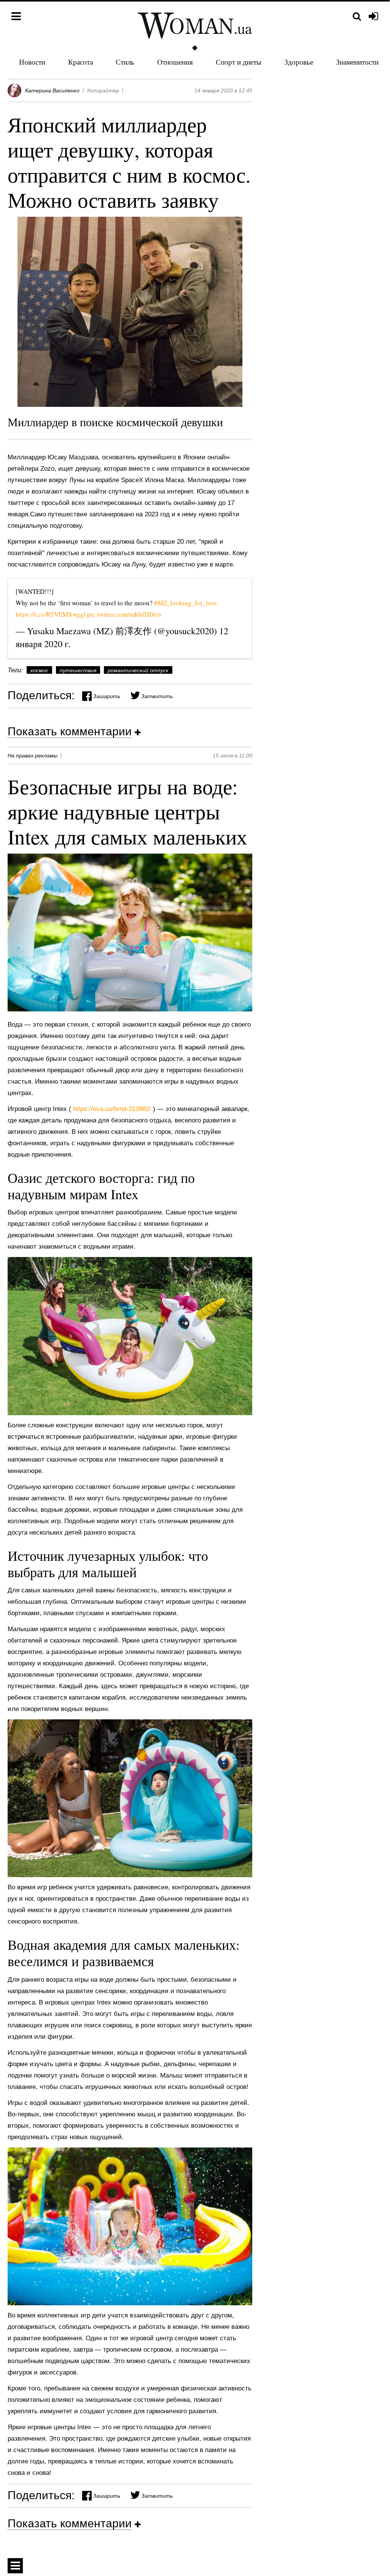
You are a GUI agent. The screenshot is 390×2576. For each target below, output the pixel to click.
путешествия (78, 670)
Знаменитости (357, 62)
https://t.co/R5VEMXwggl (51, 614)
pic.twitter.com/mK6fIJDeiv (125, 614)
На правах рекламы (33, 755)
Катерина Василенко (52, 90)
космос (39, 670)
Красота (80, 62)
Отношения (175, 62)
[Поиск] (357, 17)
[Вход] (373, 17)
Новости (32, 62)
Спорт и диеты (239, 62)
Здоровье (299, 62)
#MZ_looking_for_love (185, 603)
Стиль (125, 62)
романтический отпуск (138, 670)
